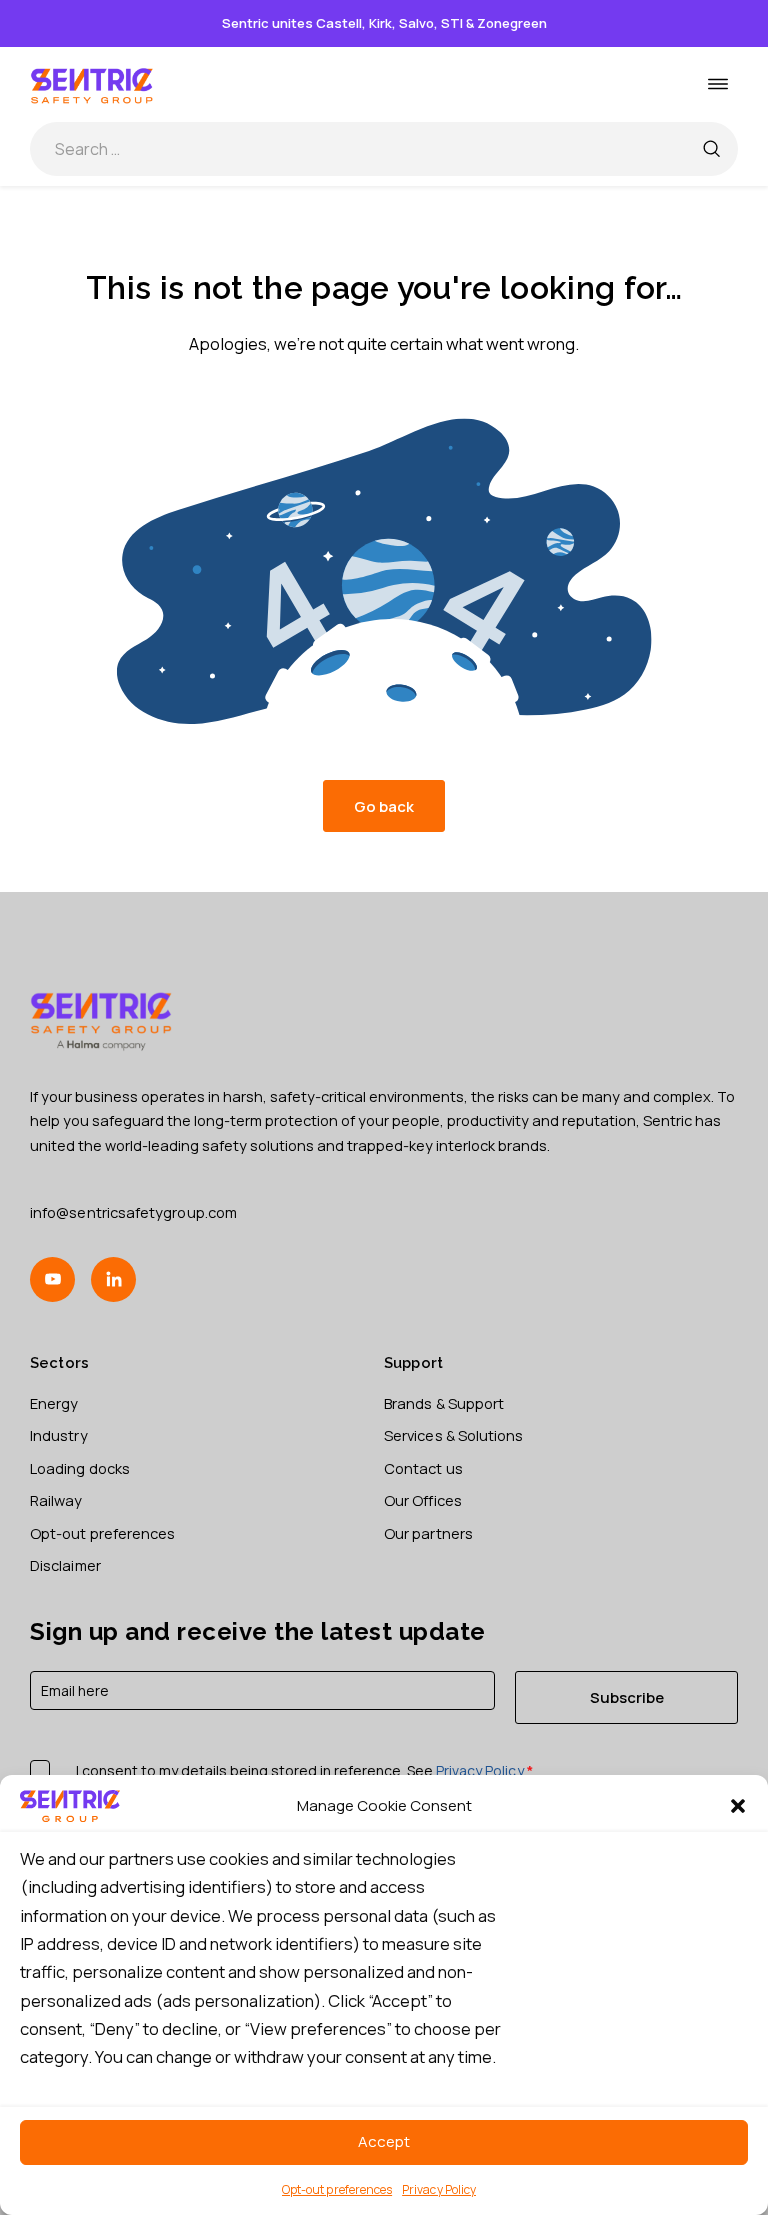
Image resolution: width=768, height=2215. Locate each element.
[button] (738, 1806)
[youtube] (52, 1279)
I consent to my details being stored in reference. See (304, 1770)
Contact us (423, 1468)
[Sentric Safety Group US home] (92, 84)
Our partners (428, 1533)
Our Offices (423, 1500)
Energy (54, 1403)
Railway (56, 1500)
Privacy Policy (439, 2189)
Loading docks (80, 1468)
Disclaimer (65, 1565)
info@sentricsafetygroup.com (133, 1212)
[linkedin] (113, 1279)
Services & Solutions (453, 1435)
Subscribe (627, 1697)
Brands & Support (444, 1403)
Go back (384, 806)
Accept (384, 2141)
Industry (59, 1435)
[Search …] (711, 149)
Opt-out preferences (337, 2189)
